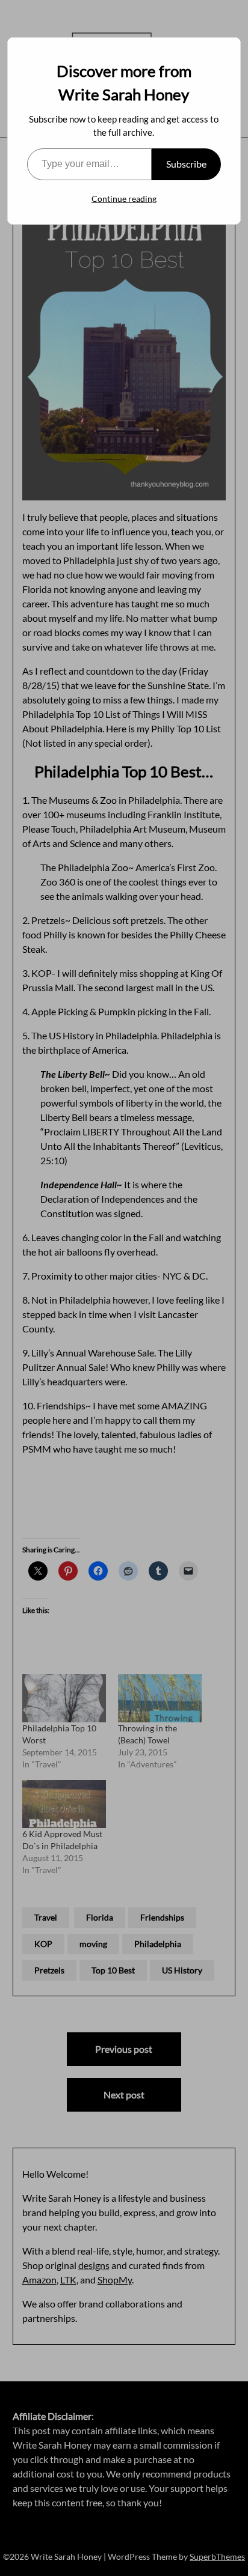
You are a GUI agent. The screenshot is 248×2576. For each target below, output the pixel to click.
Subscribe (186, 164)
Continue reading (124, 199)
